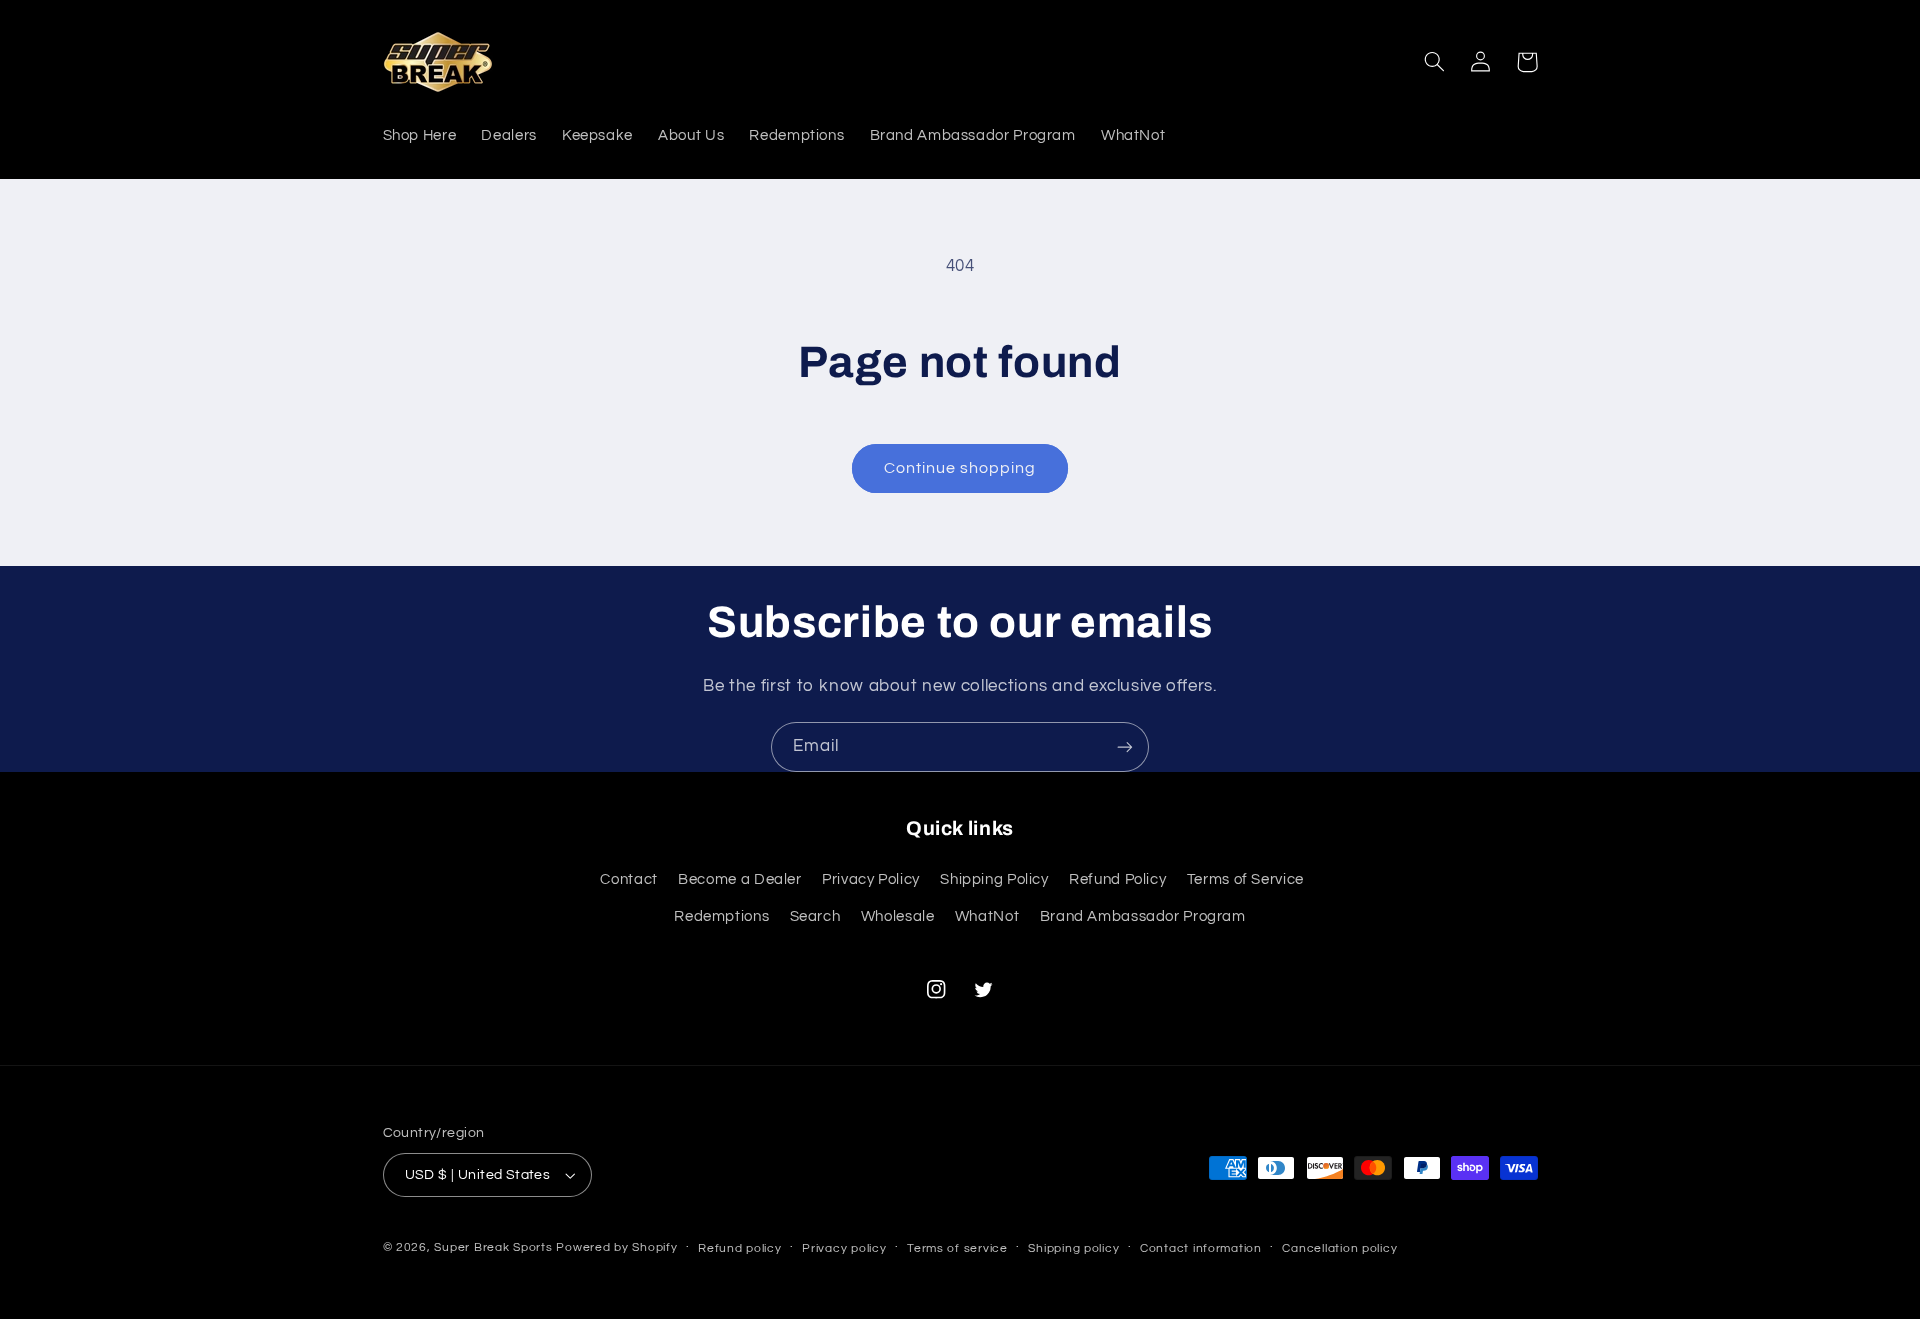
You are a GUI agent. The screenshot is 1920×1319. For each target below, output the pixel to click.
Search (815, 916)
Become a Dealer (739, 879)
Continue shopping (960, 468)
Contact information (1201, 1248)
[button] (1435, 62)
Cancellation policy (1339, 1248)
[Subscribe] (1125, 746)
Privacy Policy (871, 879)
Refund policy (740, 1248)
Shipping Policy (994, 879)
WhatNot (987, 916)
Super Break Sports (493, 1247)
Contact (628, 879)
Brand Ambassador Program (1143, 916)
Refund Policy (1117, 879)
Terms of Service (1245, 879)
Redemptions (721, 916)
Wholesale (898, 916)
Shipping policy (1073, 1248)
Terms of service (957, 1248)
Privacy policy (844, 1248)
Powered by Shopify (616, 1247)
